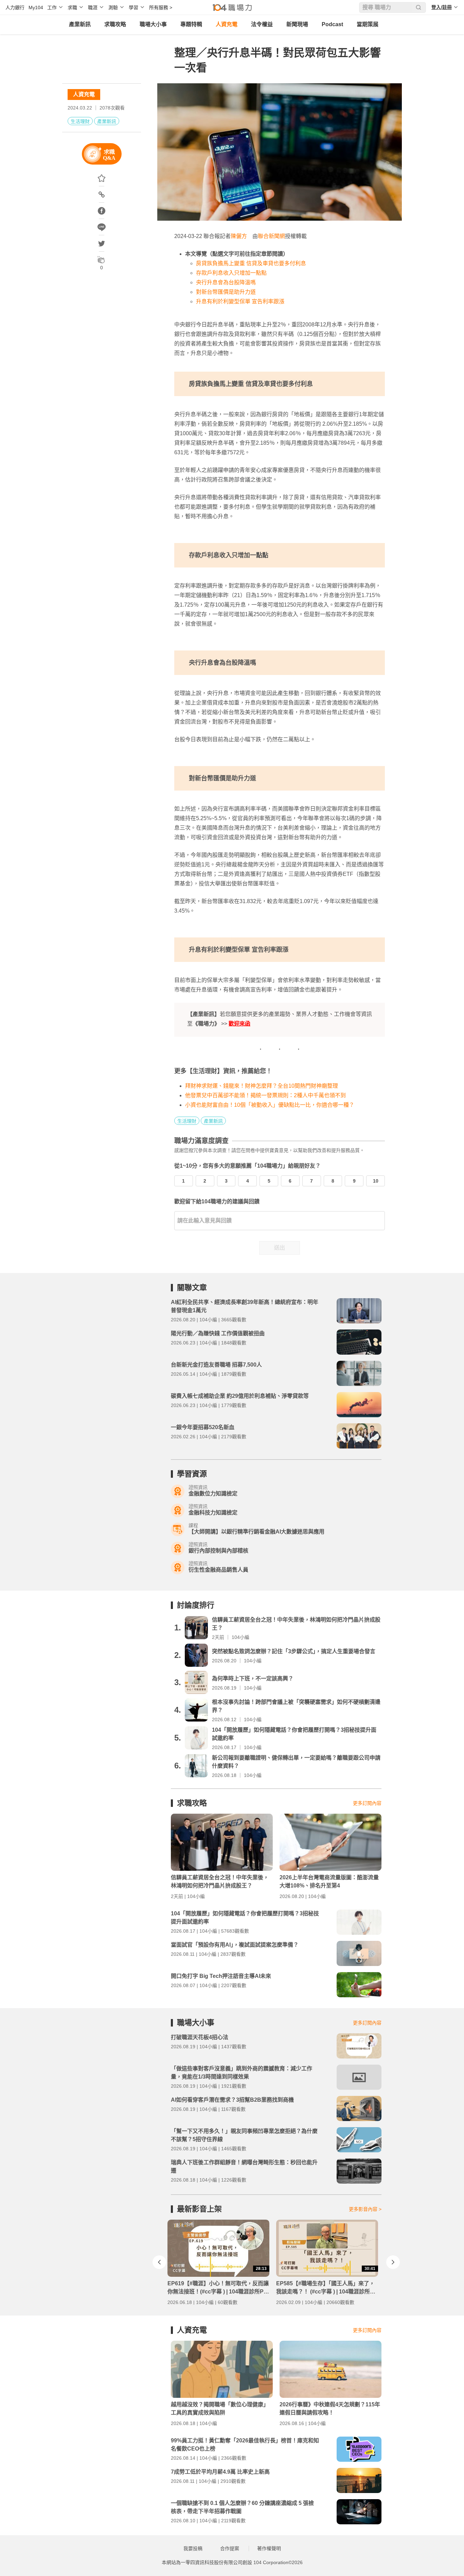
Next (393, 2262)
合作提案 (230, 2548)
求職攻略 (115, 24)
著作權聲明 (269, 2548)
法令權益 (262, 24)
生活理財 (80, 121)
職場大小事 (153, 24)
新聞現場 (297, 24)
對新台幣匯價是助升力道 (226, 292)
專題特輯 (191, 24)
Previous (159, 2262)
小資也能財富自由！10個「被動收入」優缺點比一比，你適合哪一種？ (270, 1105)
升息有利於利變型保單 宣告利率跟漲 (240, 301)
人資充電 (227, 24)
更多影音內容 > (365, 2209)
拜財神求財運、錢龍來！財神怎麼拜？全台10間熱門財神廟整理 (262, 1086)
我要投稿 (193, 2548)
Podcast (332, 24)
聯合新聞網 (271, 236)
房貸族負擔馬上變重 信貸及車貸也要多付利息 (251, 263)
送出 (280, 1248)
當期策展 (368, 24)
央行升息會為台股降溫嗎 (226, 282)
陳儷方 (239, 236)
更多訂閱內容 (367, 1803)
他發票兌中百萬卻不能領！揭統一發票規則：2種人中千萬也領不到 (265, 1095)
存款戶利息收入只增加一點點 (231, 273)
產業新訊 (80, 24)
